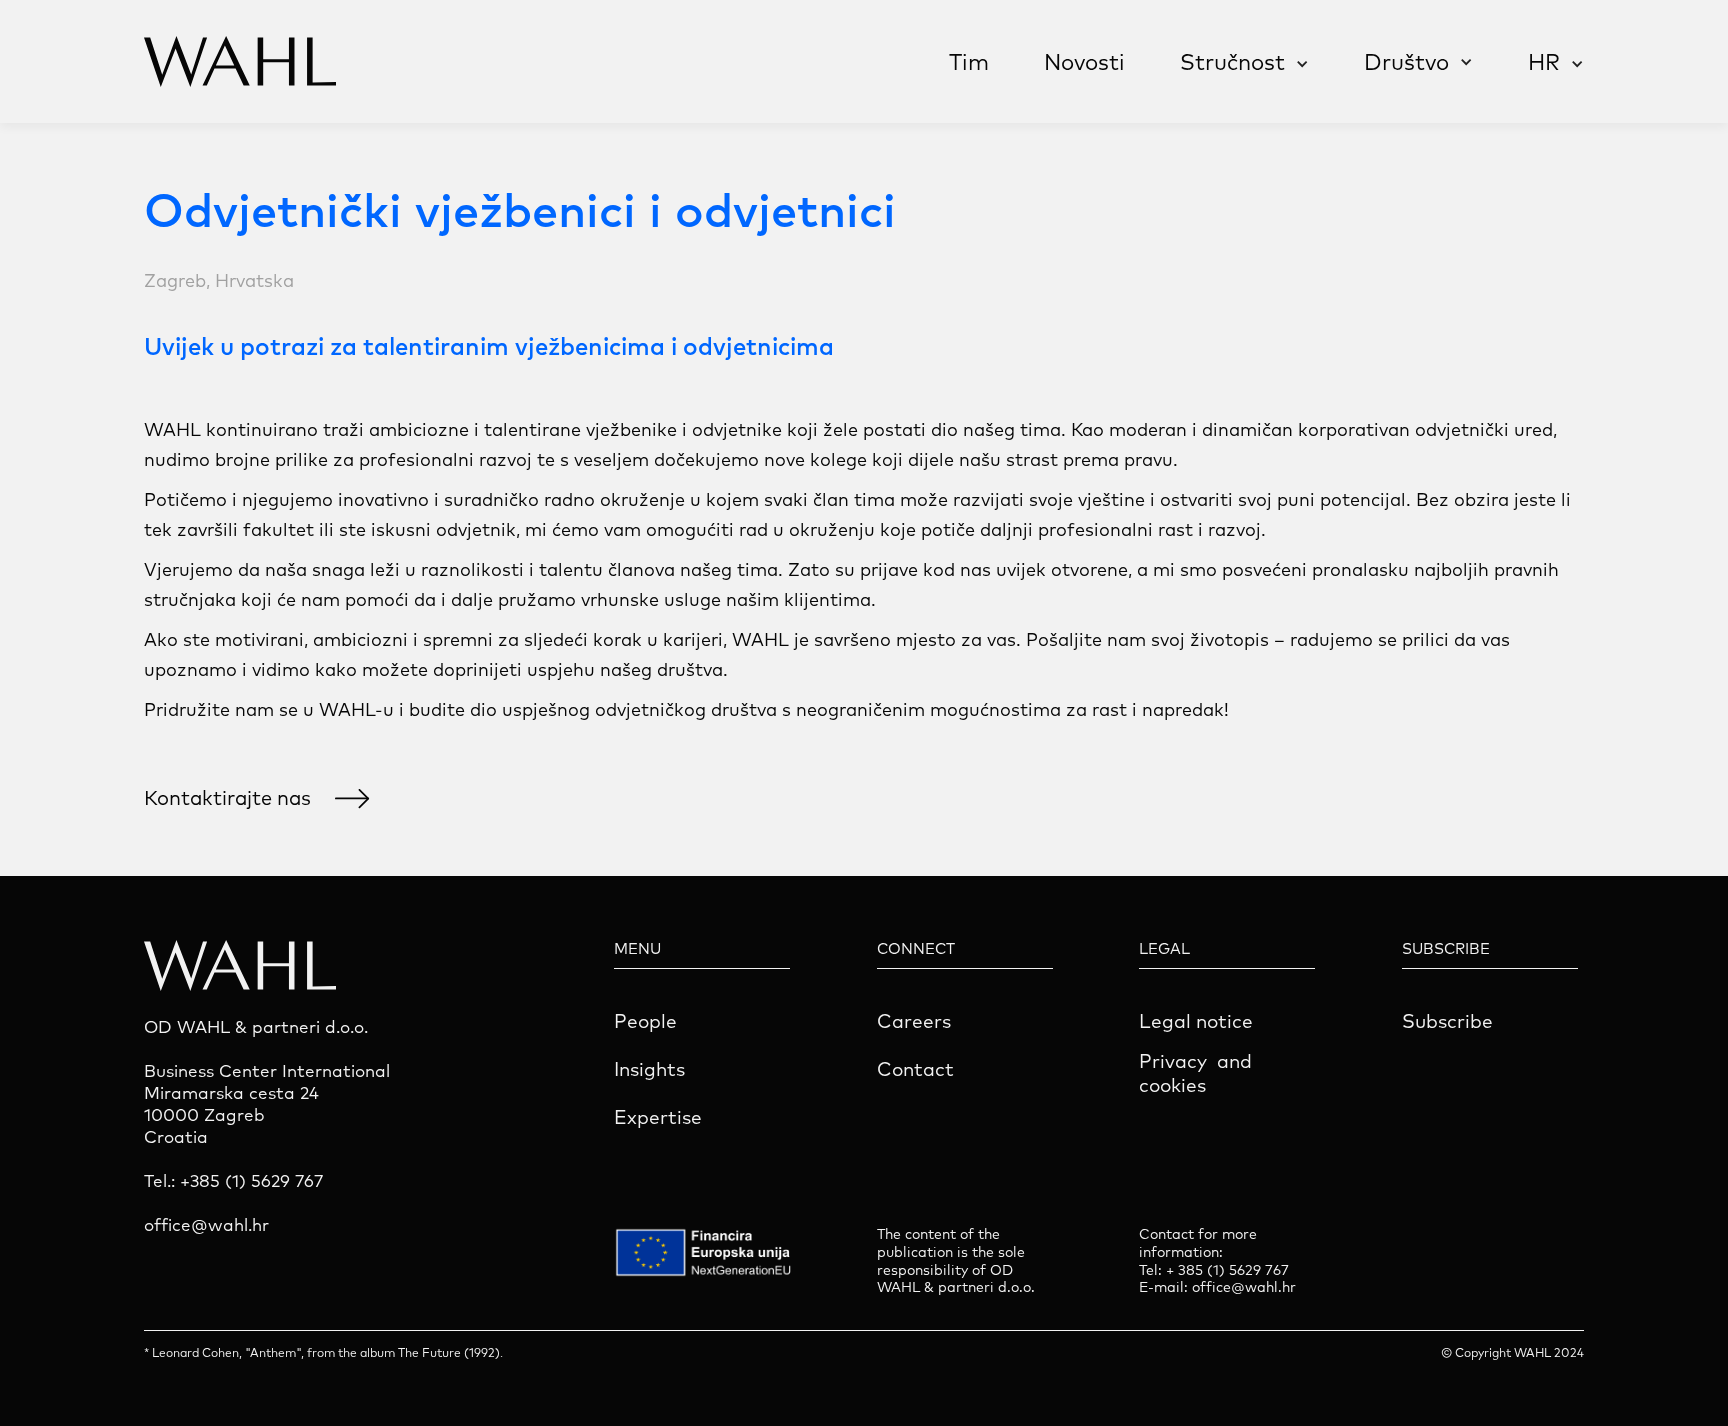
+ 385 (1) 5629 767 (1227, 1271)
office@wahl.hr (1244, 1288)
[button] (1245, 64)
